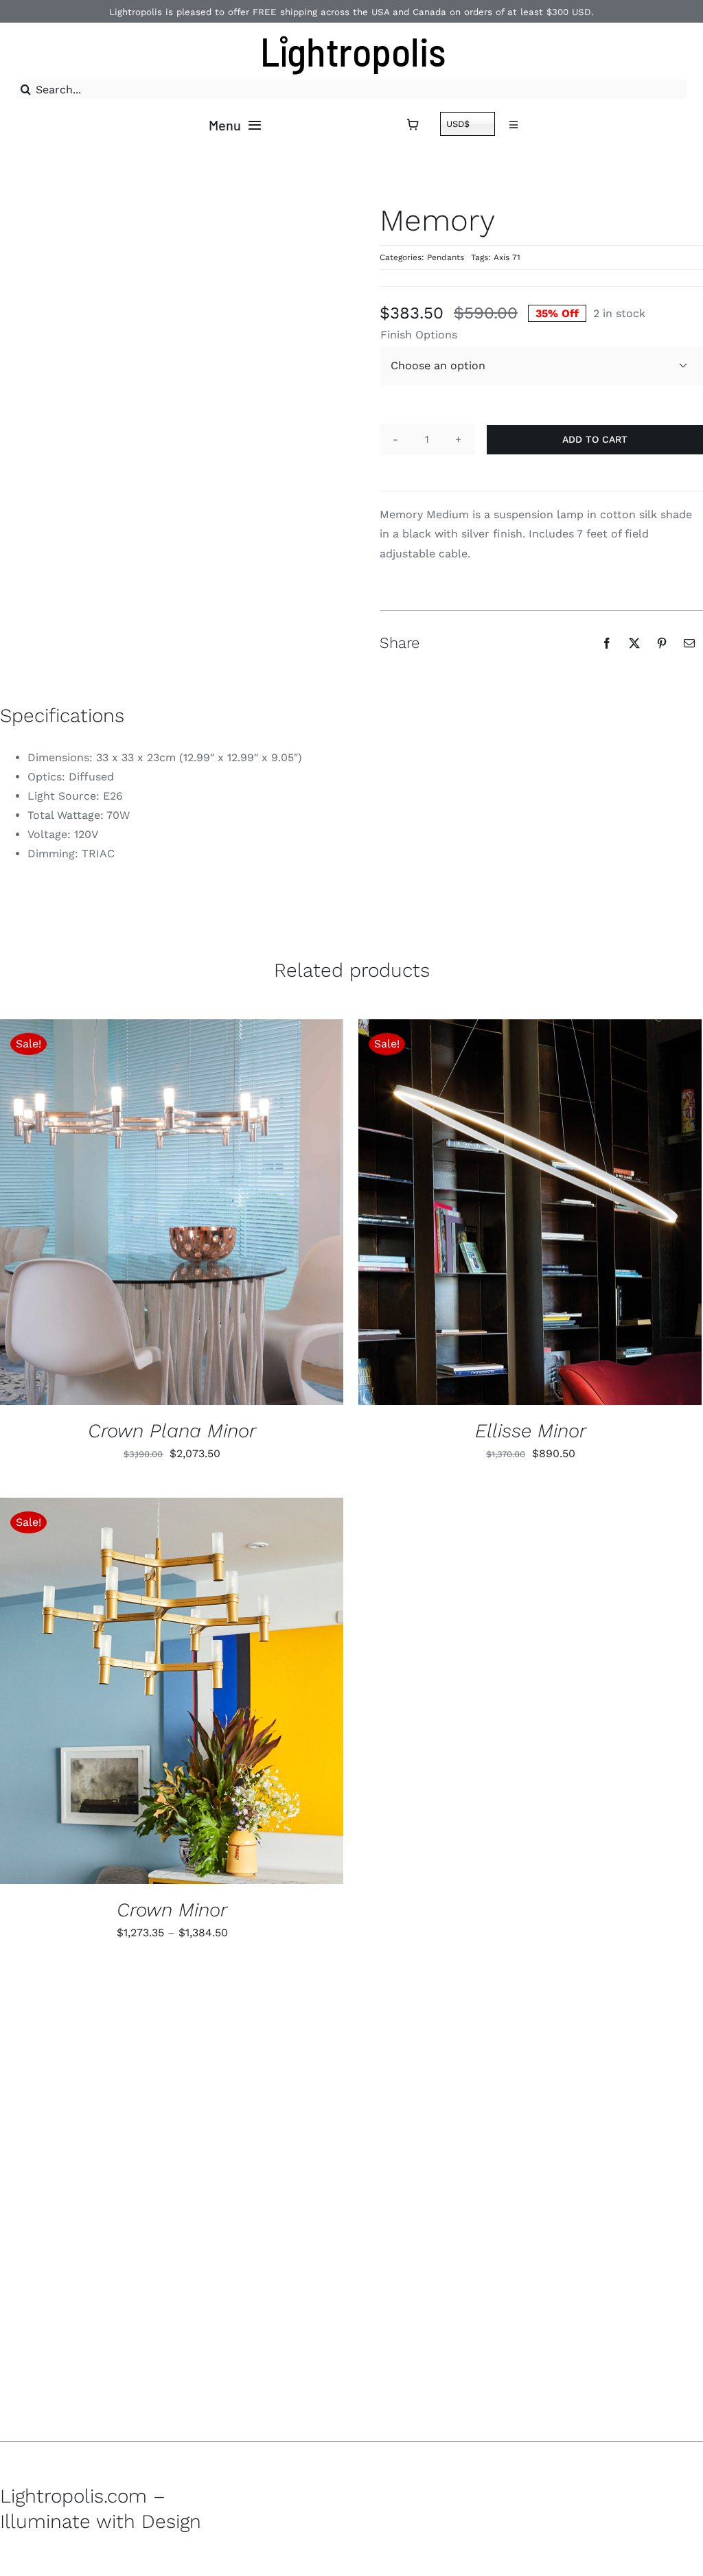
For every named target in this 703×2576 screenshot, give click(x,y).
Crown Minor (172, 1910)
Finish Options (419, 335)
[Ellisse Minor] (530, 1212)
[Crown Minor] (172, 1691)
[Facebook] (607, 643)
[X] (634, 643)
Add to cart (595, 439)
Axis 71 (507, 257)
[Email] (689, 643)
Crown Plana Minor (172, 1431)
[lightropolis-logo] (352, 32)
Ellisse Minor (531, 1431)
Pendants (446, 257)
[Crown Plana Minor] (172, 1212)
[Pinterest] (662, 643)
